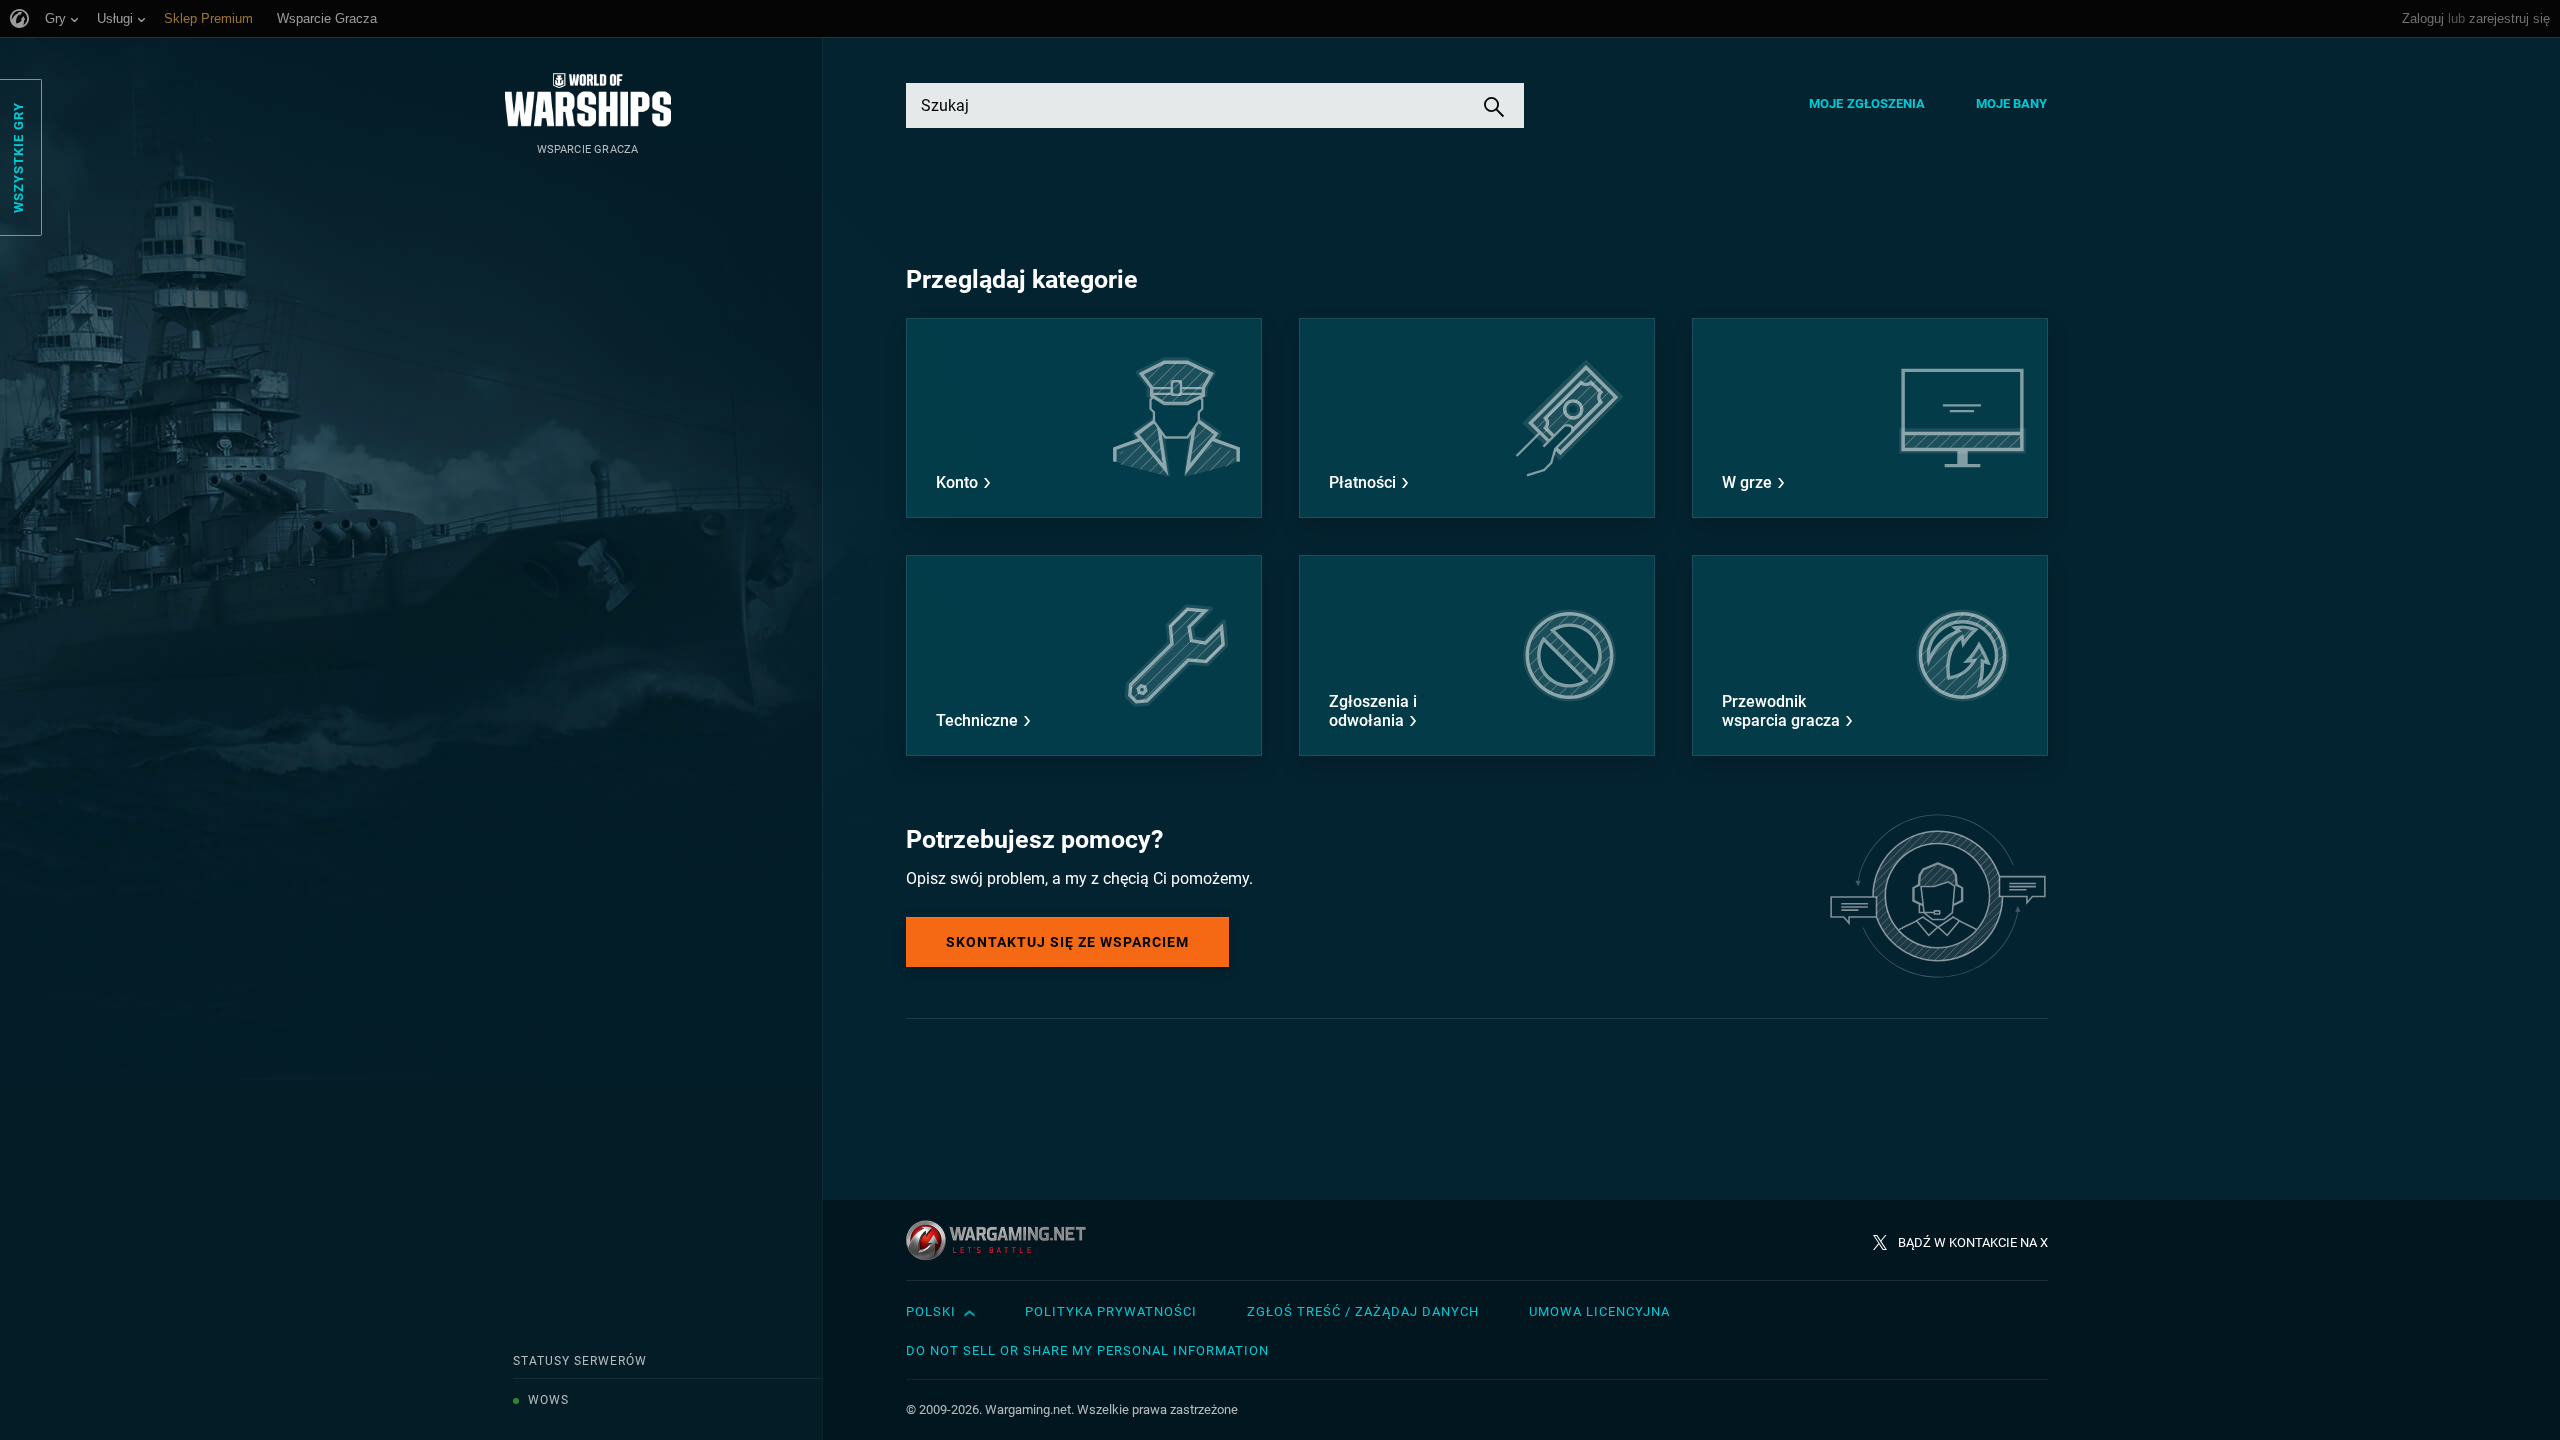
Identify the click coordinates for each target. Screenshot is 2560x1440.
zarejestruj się (2509, 18)
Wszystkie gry (18, 157)
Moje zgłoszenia (1867, 103)
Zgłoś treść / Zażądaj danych (1363, 1311)
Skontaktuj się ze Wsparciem (1067, 942)
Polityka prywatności (1111, 1311)
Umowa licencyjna (1599, 1311)
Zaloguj (2423, 18)
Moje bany (2012, 103)
